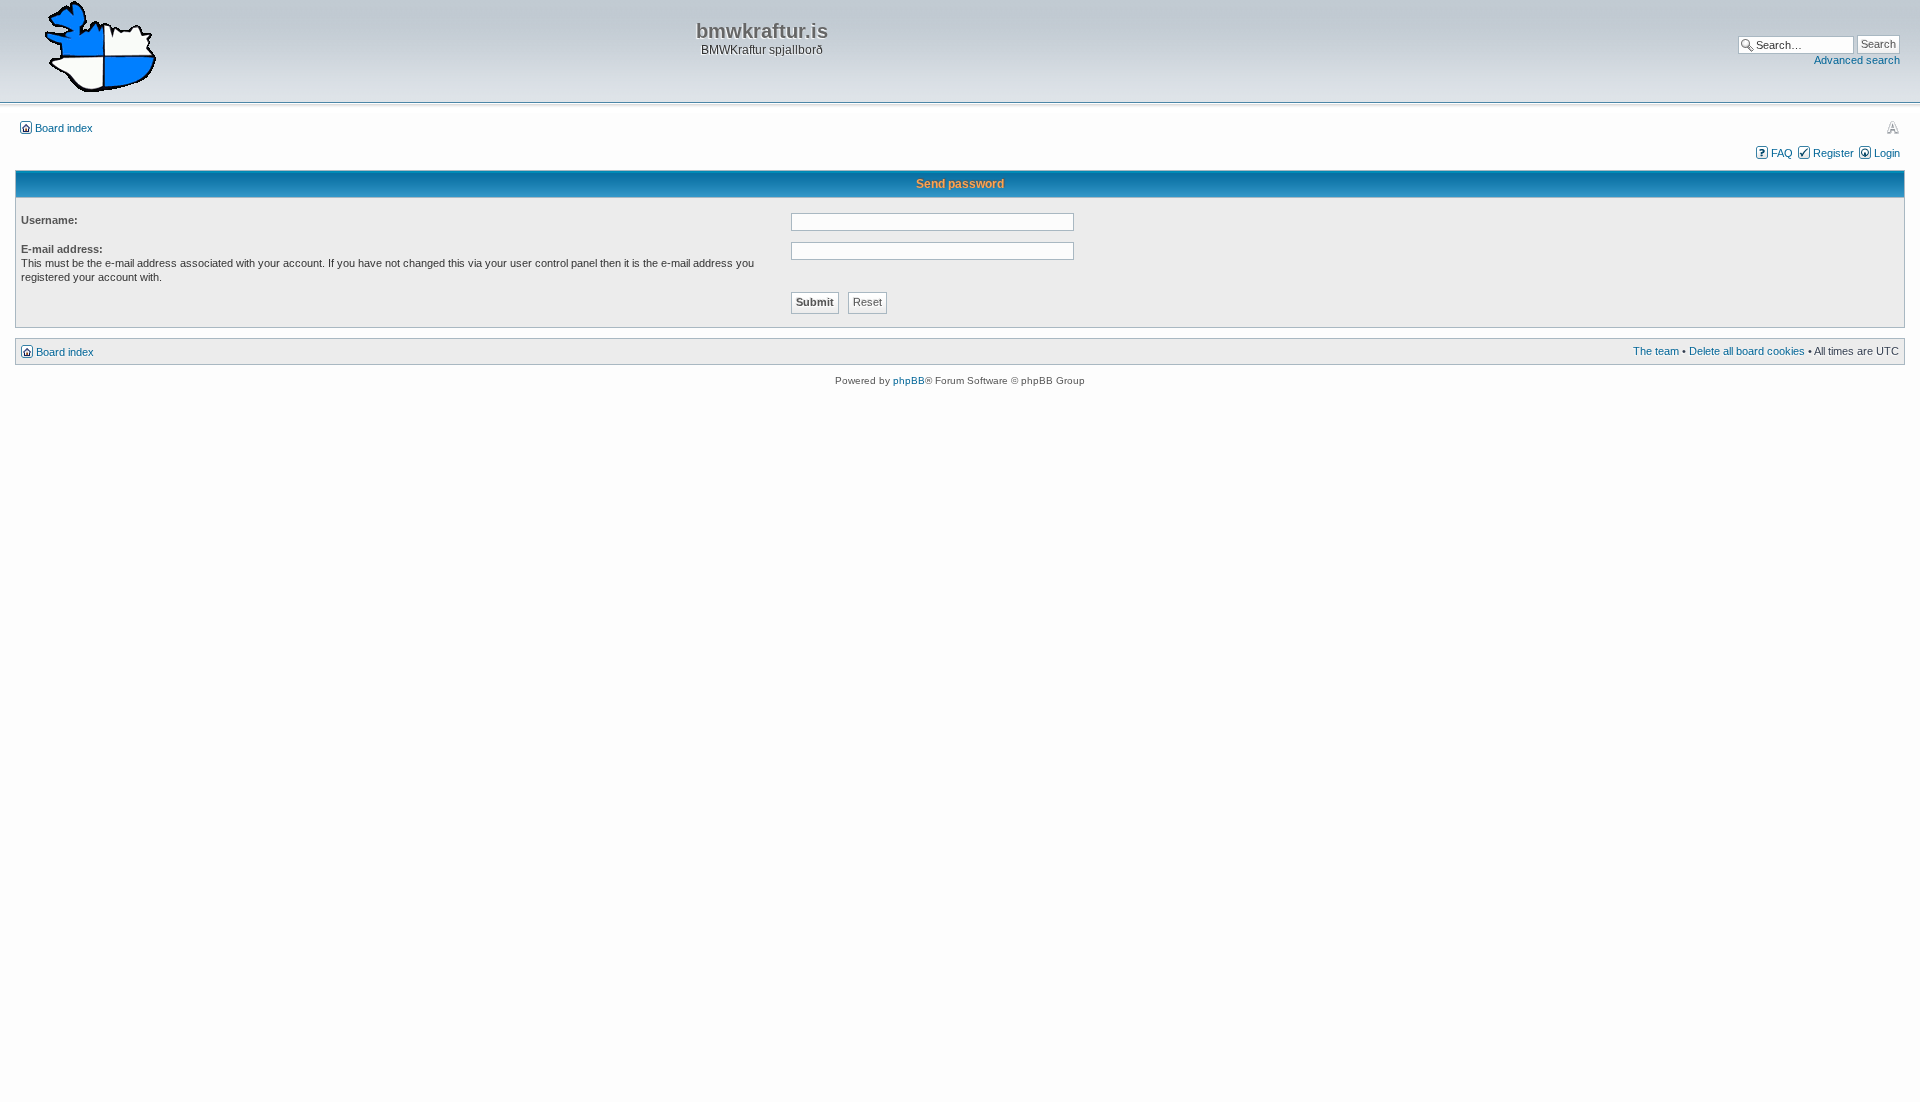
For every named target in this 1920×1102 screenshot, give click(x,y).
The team (1656, 351)
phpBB (909, 380)
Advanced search (1857, 60)
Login (1887, 153)
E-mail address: (62, 249)
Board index (64, 128)
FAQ (1782, 153)
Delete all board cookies (1747, 351)
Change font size (1892, 127)
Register (1833, 153)
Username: (49, 220)
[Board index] (100, 48)
